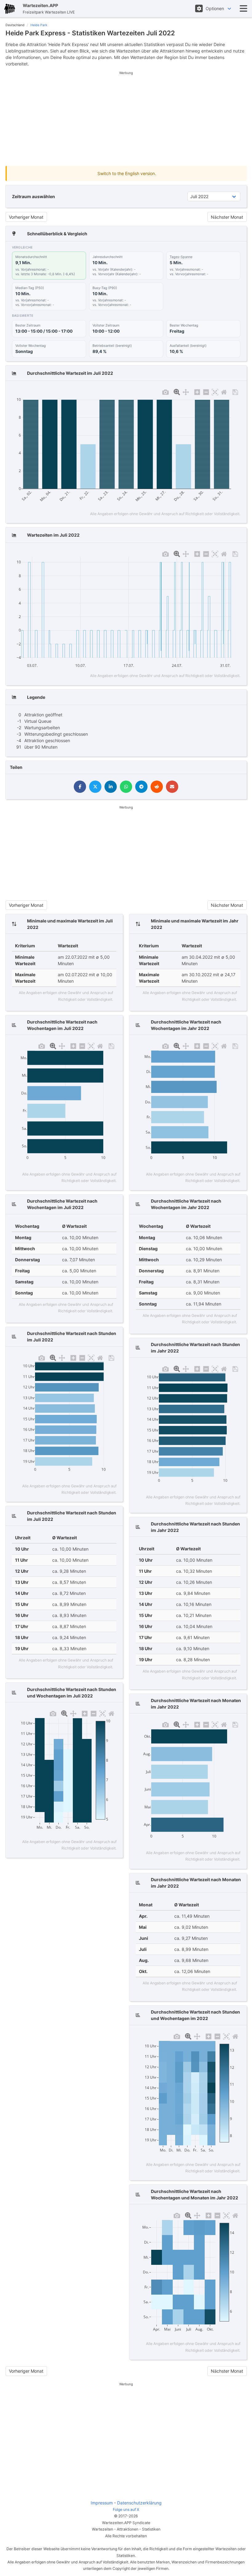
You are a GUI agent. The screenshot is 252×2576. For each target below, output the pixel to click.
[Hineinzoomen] (197, 391)
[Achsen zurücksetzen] (224, 391)
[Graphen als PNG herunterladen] (165, 391)
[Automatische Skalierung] (215, 391)
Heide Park (39, 25)
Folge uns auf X (126, 2509)
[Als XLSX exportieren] (235, 391)
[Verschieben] (186, 391)
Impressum (102, 2503)
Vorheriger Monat (26, 217)
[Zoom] (177, 391)
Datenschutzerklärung (139, 2503)
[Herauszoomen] (206, 391)
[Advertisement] (126, 119)
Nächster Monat (227, 217)
